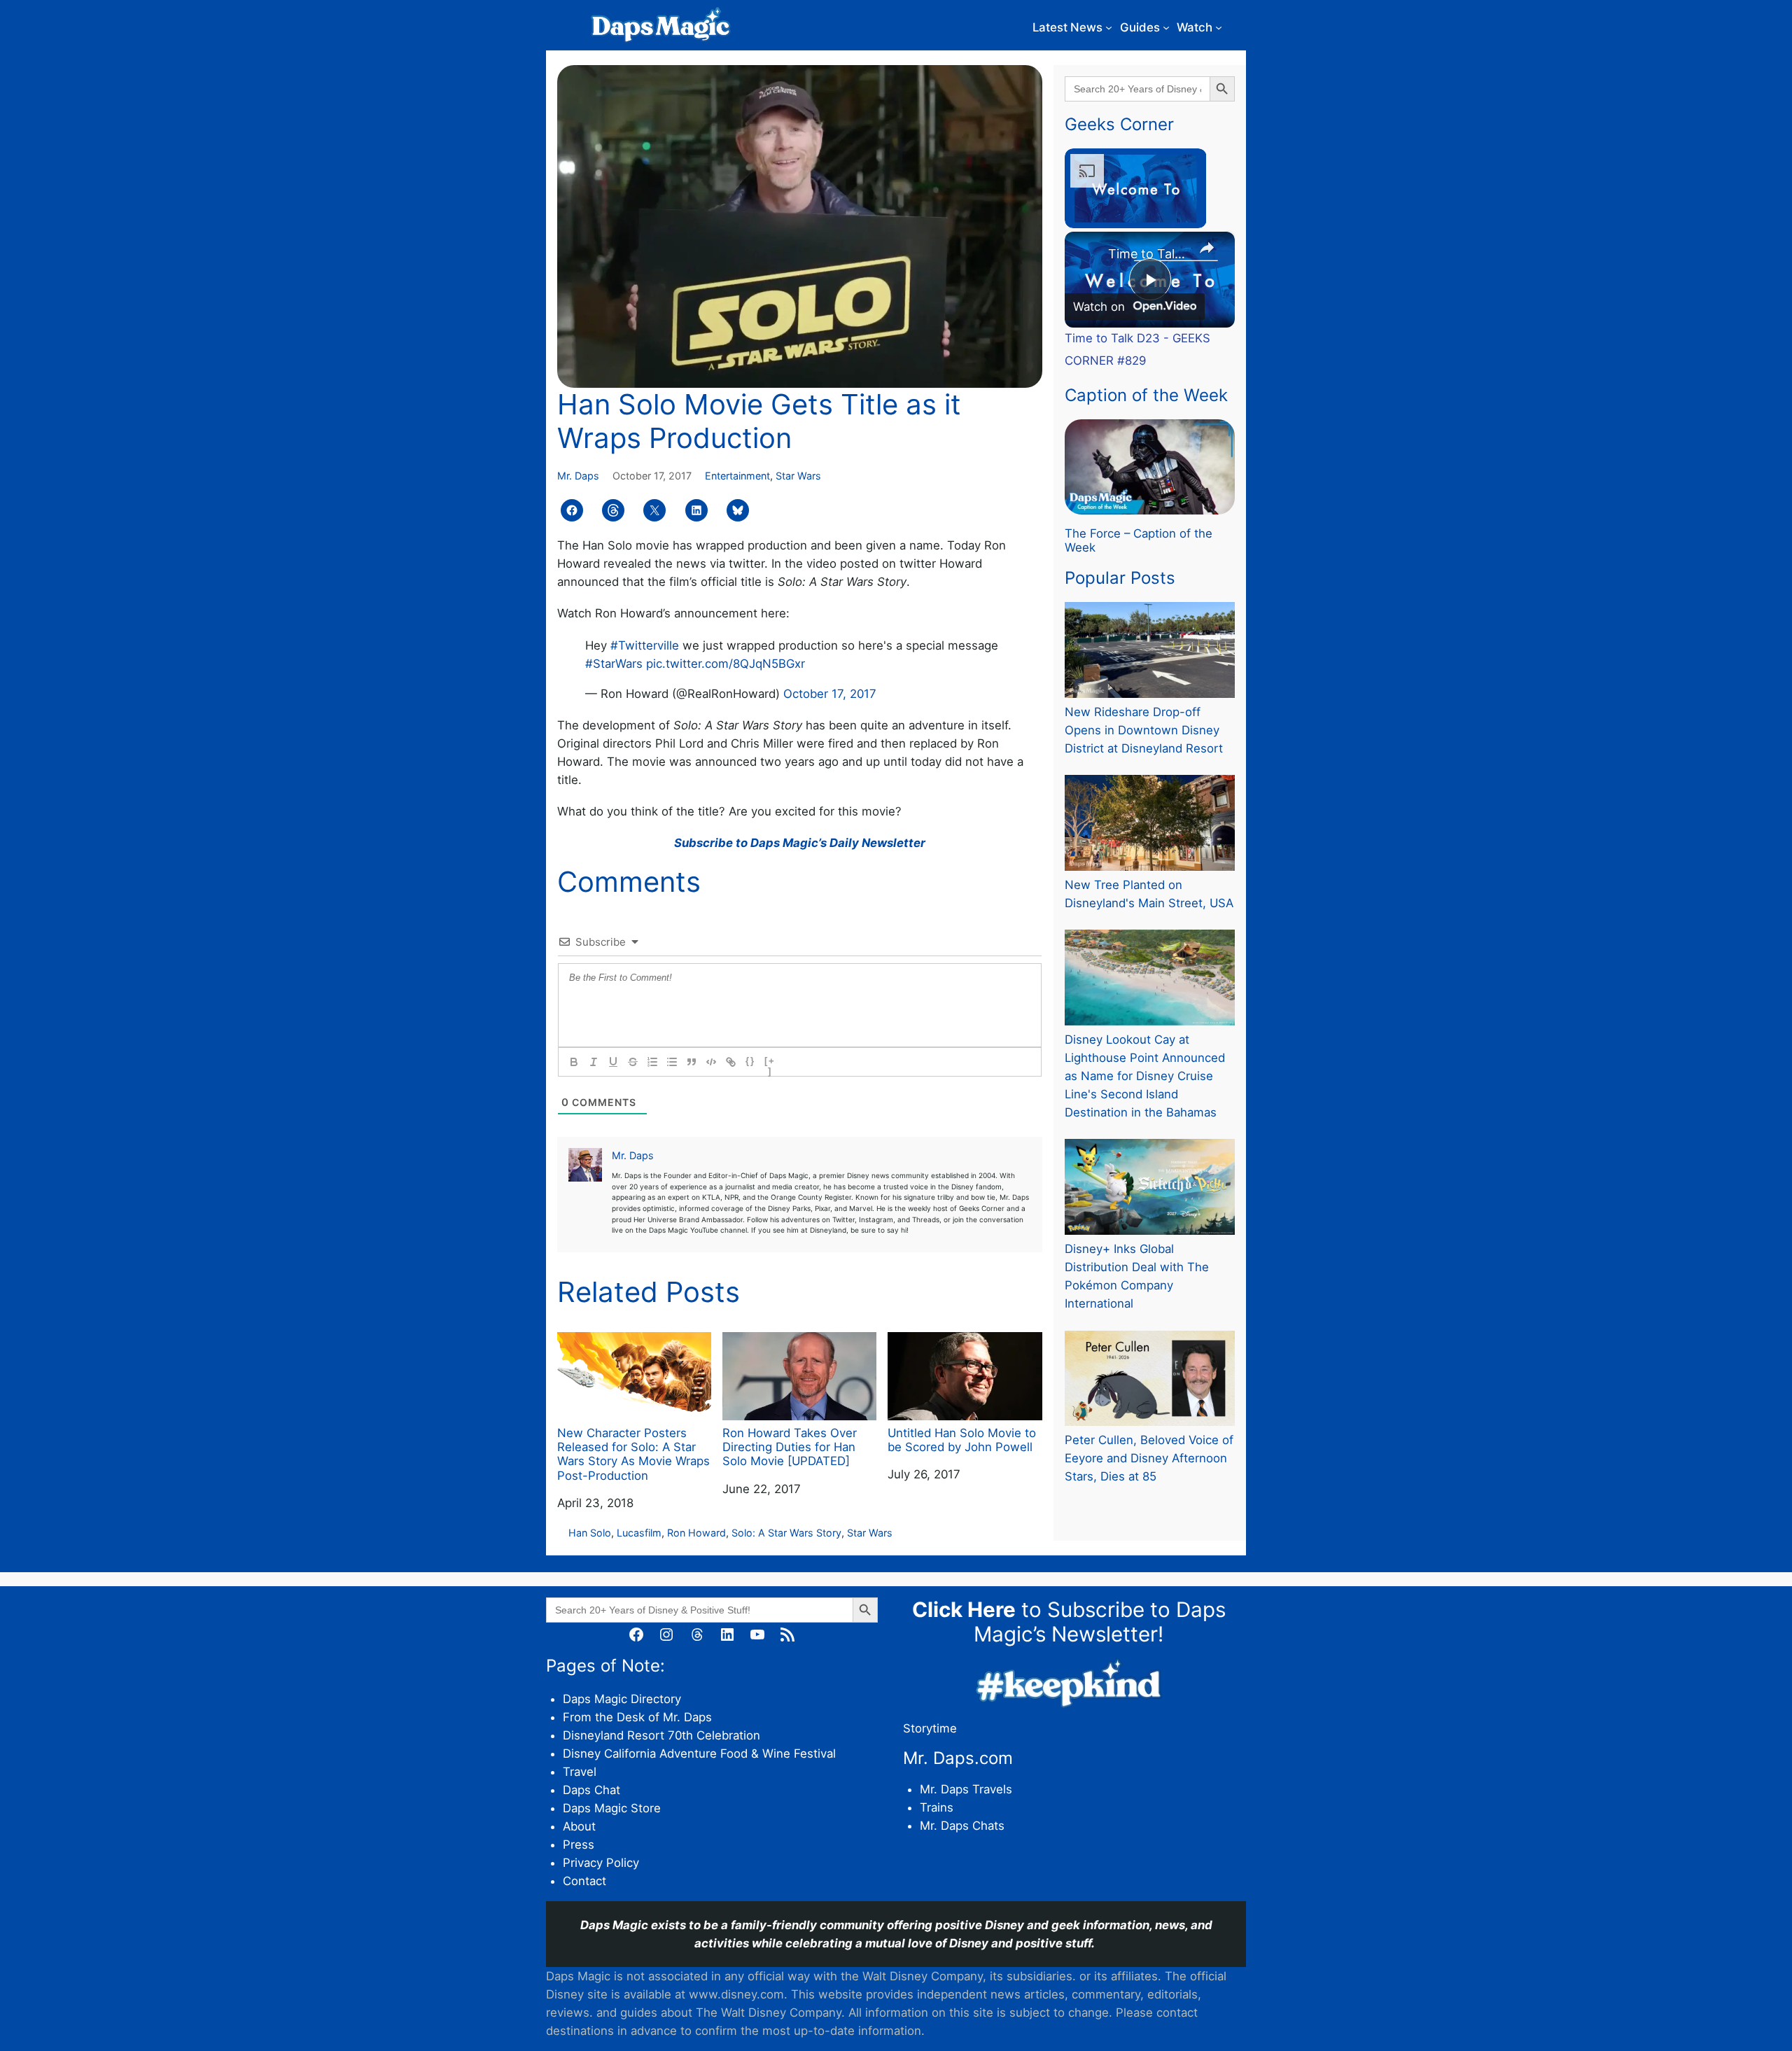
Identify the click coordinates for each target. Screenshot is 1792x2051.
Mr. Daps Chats (962, 1826)
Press (579, 1844)
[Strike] (633, 1062)
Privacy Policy (601, 1863)
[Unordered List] (672, 1062)
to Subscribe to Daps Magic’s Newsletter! (1069, 1622)
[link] (1087, 254)
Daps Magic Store (612, 1808)
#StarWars (614, 664)
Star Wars (798, 476)
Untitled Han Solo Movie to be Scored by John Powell (962, 1440)
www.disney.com (736, 1994)
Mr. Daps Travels (966, 1789)
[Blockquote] (692, 1062)
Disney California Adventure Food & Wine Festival (699, 1753)
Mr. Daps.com (958, 1758)
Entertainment (737, 476)
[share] (1207, 248)
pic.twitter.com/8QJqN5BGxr (726, 664)
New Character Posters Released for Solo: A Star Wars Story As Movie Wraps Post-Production (633, 1454)
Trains (937, 1807)
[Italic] (594, 1062)
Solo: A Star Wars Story (786, 1533)
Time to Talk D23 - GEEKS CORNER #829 (1148, 254)
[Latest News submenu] (1109, 27)
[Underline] (613, 1062)
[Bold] (574, 1062)
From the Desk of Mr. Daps (637, 1717)
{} (750, 1061)
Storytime (930, 1728)
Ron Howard (696, 1533)
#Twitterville (645, 645)
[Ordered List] (652, 1062)
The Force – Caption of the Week (1139, 540)
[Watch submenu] (1219, 27)
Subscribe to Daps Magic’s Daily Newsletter (800, 843)
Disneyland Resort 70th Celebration (661, 1735)
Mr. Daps (578, 476)
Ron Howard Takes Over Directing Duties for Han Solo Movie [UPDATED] (790, 1447)
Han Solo (590, 1533)
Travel (580, 1772)
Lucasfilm (639, 1533)
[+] (770, 1063)
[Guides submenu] (1166, 27)
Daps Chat (591, 1790)
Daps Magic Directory (622, 1699)
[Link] (731, 1062)
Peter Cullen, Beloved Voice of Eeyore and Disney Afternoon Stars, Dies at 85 (1149, 1458)
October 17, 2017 (830, 694)
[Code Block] (711, 1062)
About (579, 1826)
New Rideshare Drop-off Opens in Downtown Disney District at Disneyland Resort (1144, 730)
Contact (584, 1881)
